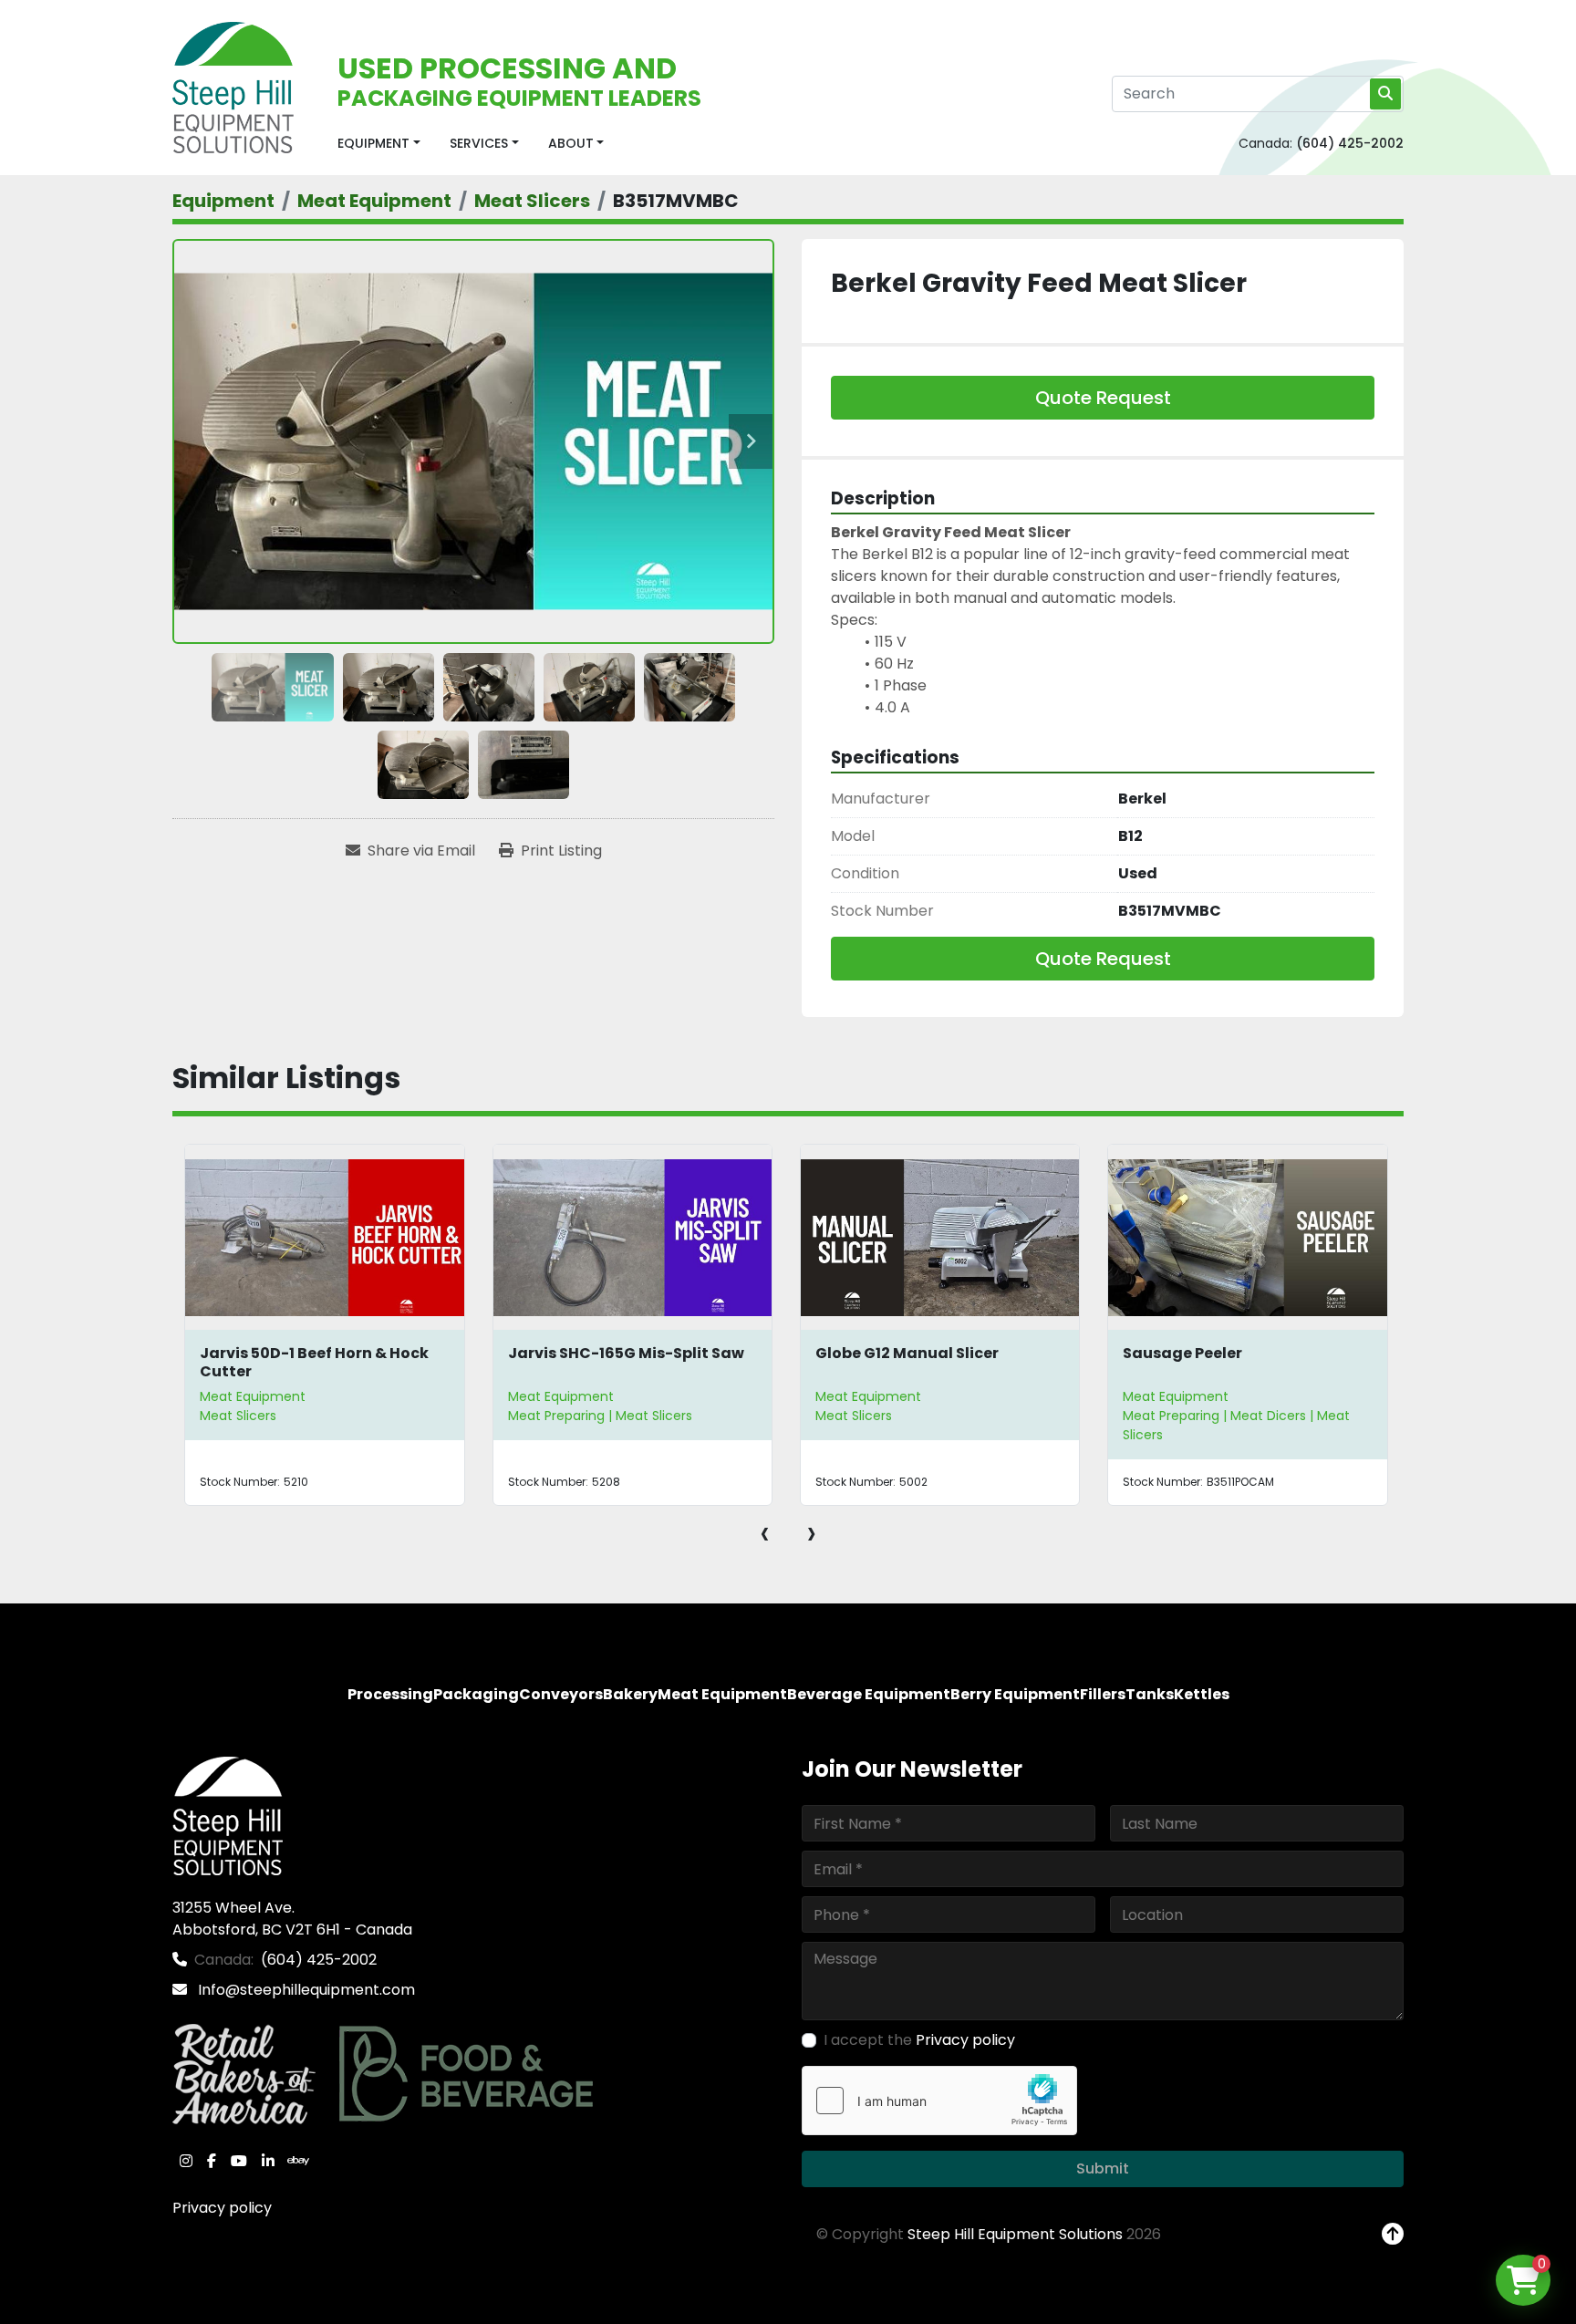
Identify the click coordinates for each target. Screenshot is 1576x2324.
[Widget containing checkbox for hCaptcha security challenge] (939, 2101)
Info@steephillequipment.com (305, 1990)
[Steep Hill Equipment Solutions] (228, 1816)
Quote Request (1103, 398)
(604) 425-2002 (1350, 143)
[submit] (1385, 94)
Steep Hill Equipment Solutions (1015, 2234)
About (571, 143)
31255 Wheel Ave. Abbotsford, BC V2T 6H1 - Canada (292, 1919)
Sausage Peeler (1182, 1353)
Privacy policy (222, 2208)
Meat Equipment (253, 1396)
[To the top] (1393, 2235)
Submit (1103, 2168)
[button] (379, 144)
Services (479, 143)
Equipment (373, 143)
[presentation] (765, 1532)
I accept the (919, 2040)
